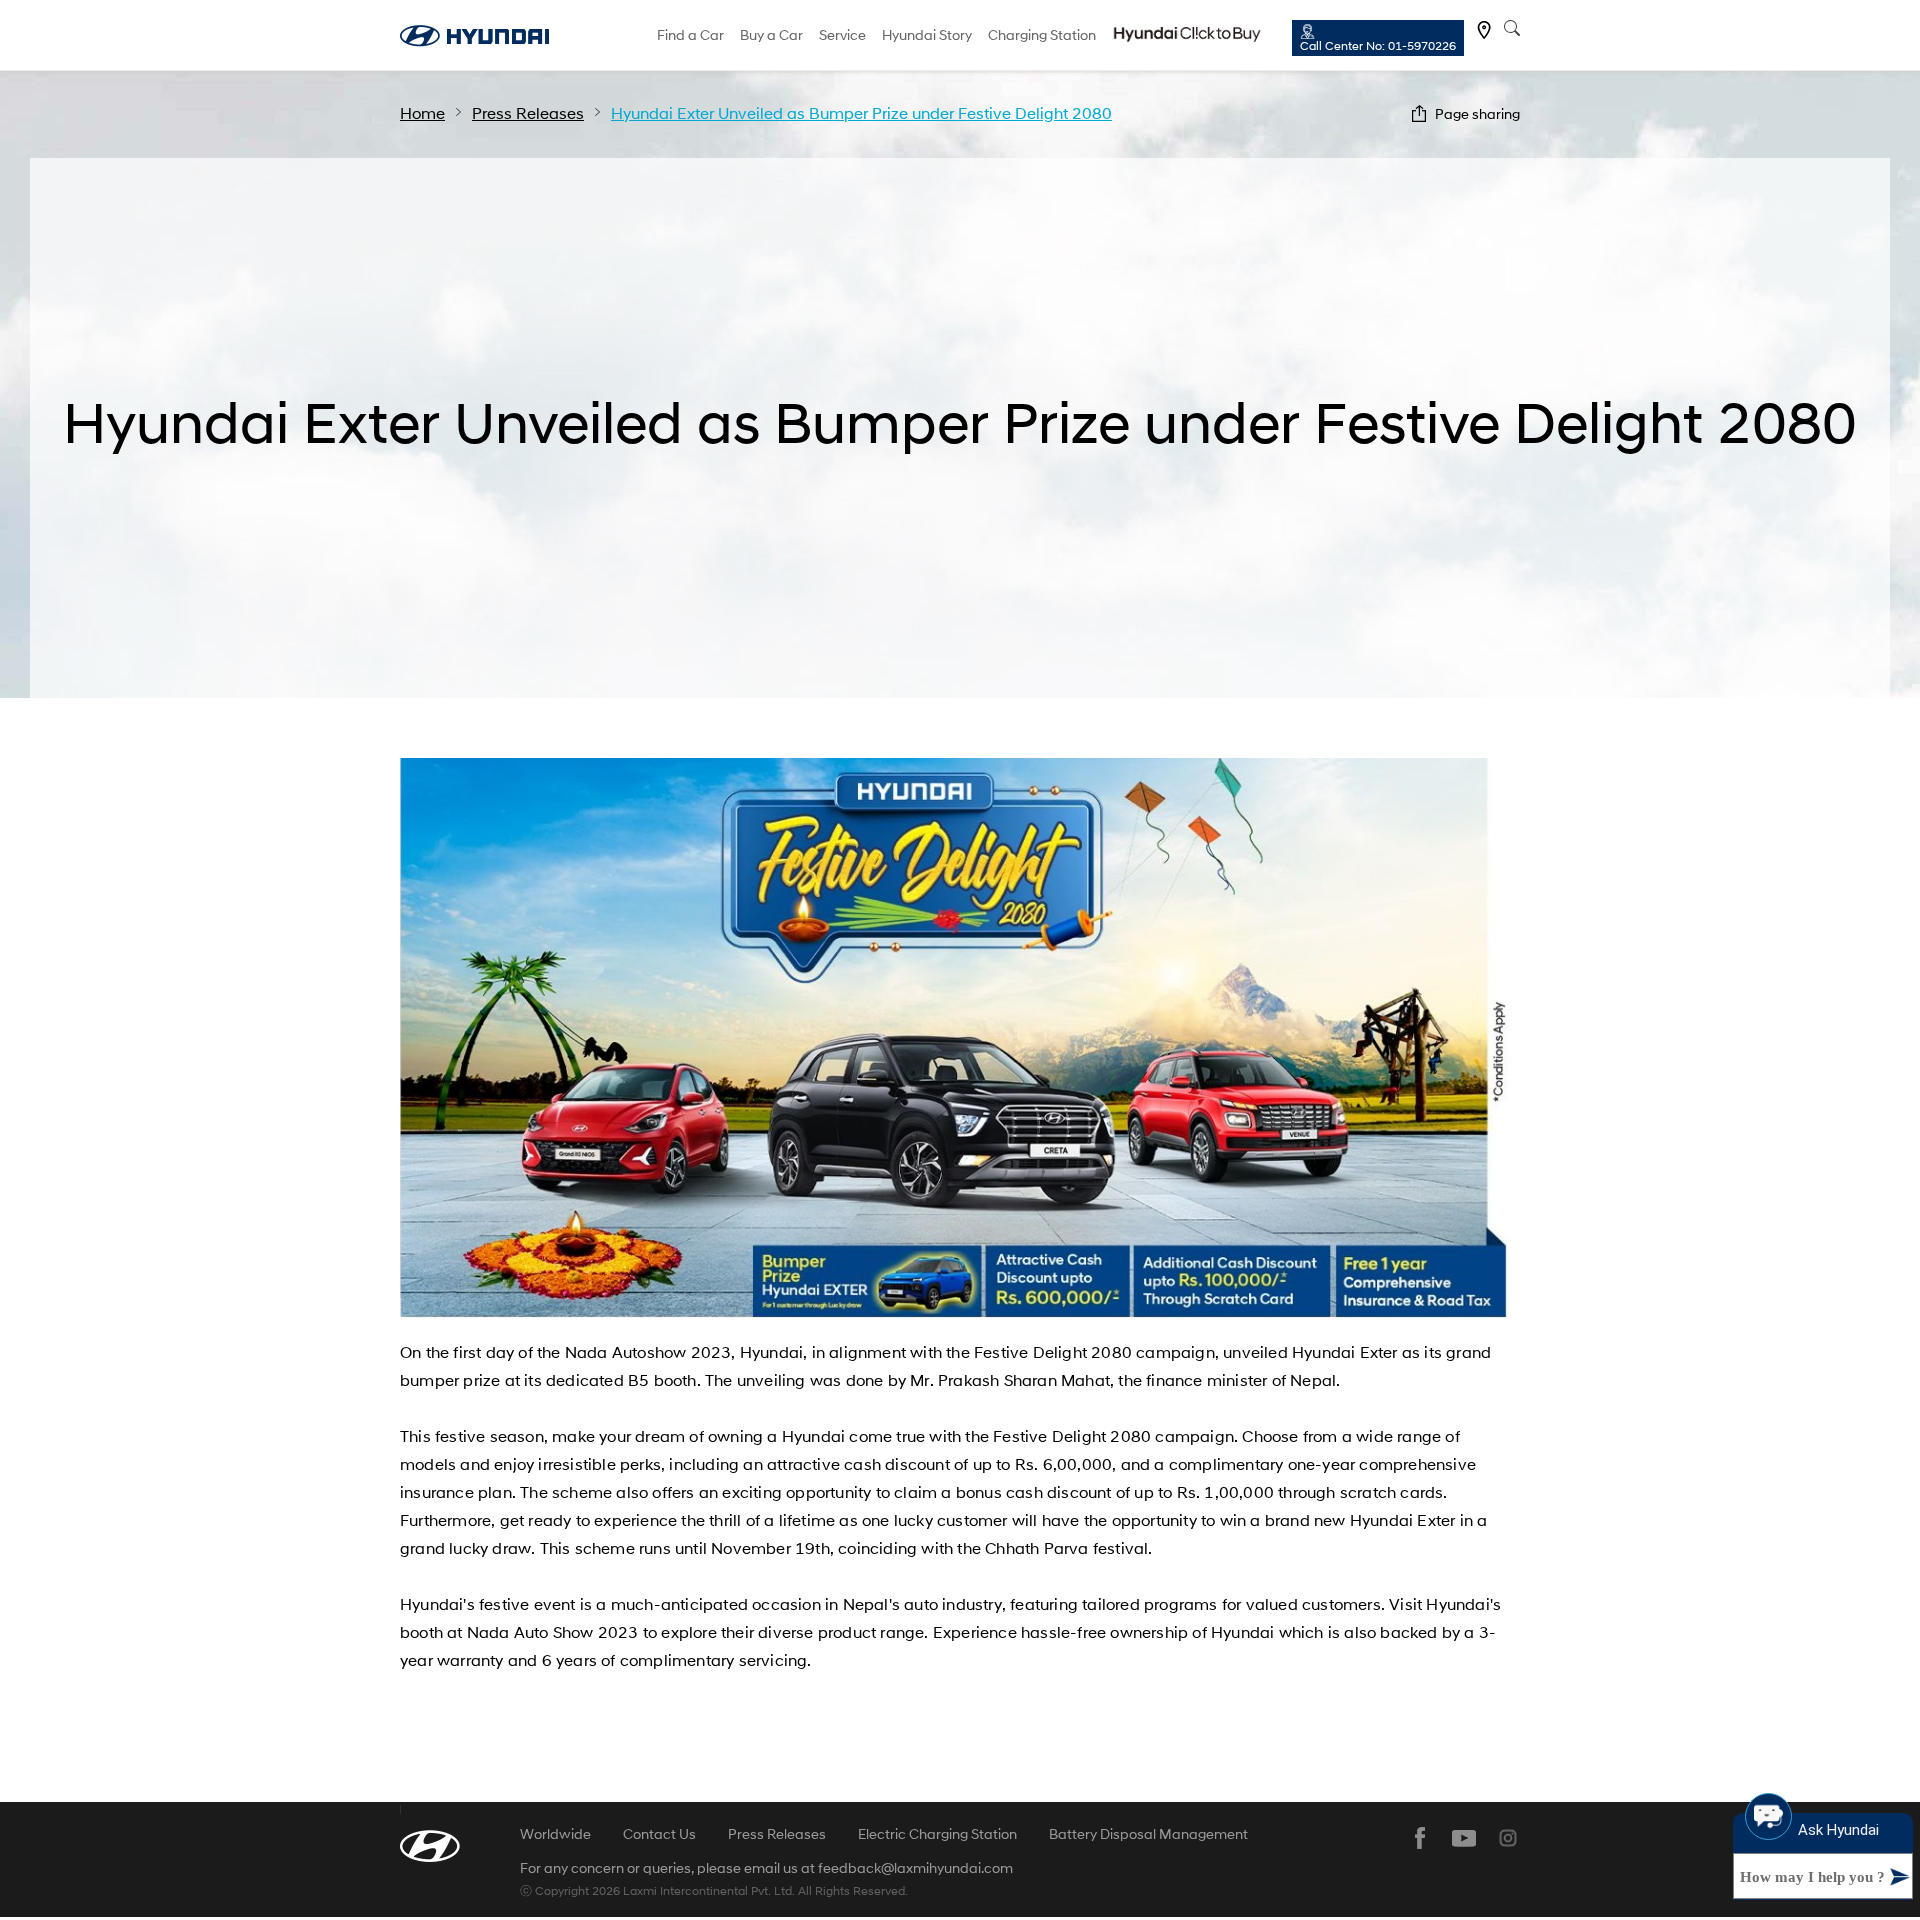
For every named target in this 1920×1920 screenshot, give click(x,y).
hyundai (474, 36)
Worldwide (555, 1833)
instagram (1508, 1838)
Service (842, 34)
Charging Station (1042, 34)
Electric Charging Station (937, 1833)
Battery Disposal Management (1148, 1833)
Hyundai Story (927, 34)
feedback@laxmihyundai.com (915, 1868)
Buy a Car (771, 34)
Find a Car (690, 34)
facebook (1420, 1838)
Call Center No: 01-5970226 (1378, 45)
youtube (1464, 1838)
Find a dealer (1484, 30)
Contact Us (659, 1833)
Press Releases (777, 1833)
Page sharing (1477, 113)
